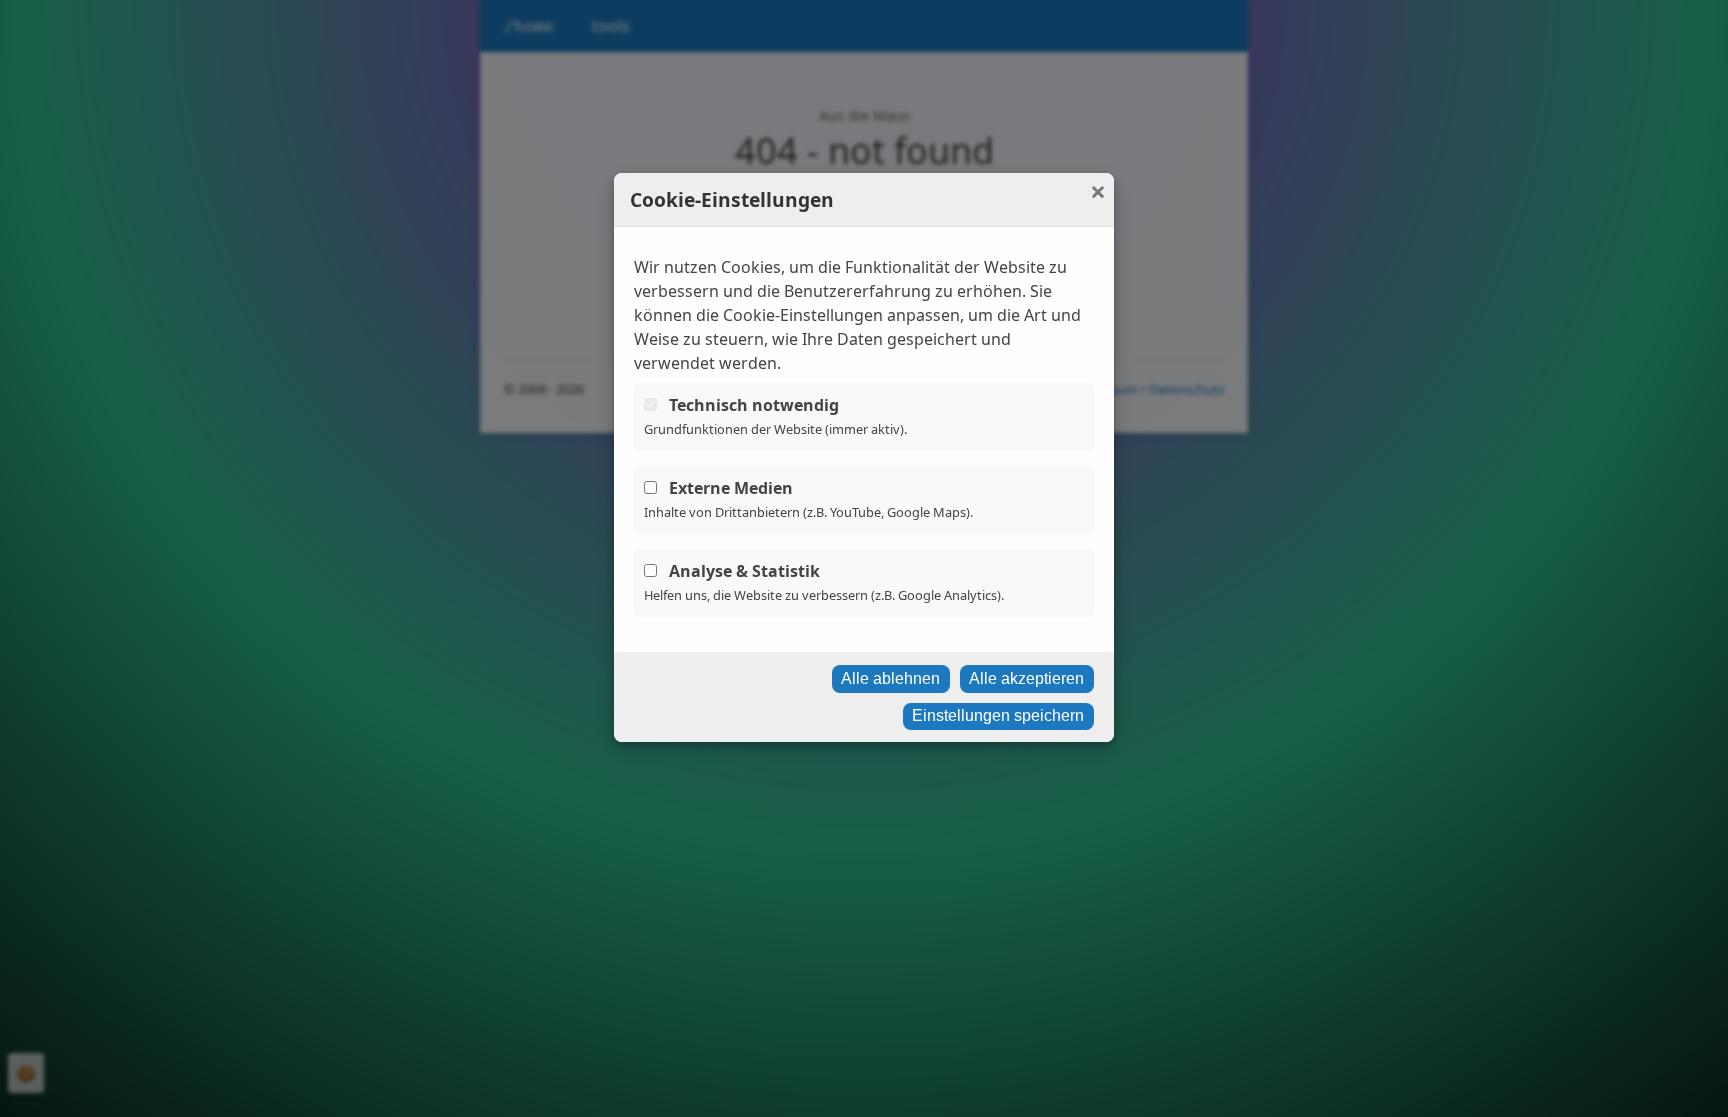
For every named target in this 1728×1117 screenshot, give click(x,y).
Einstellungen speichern (998, 715)
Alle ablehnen (890, 678)
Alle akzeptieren (1026, 678)
